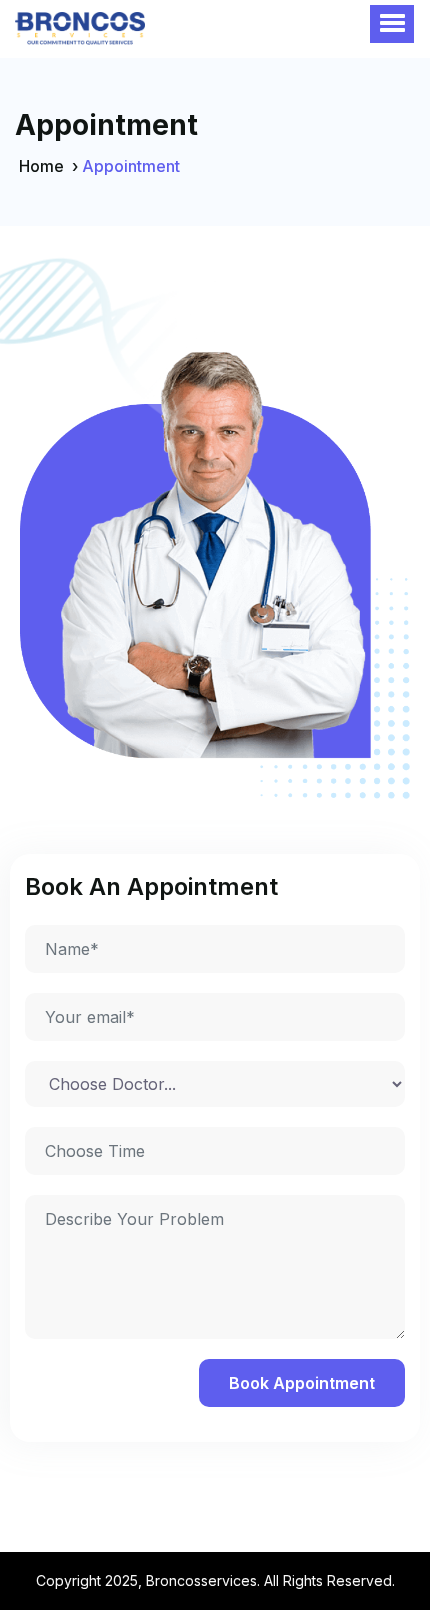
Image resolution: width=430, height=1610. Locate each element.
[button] (392, 24)
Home (41, 166)
